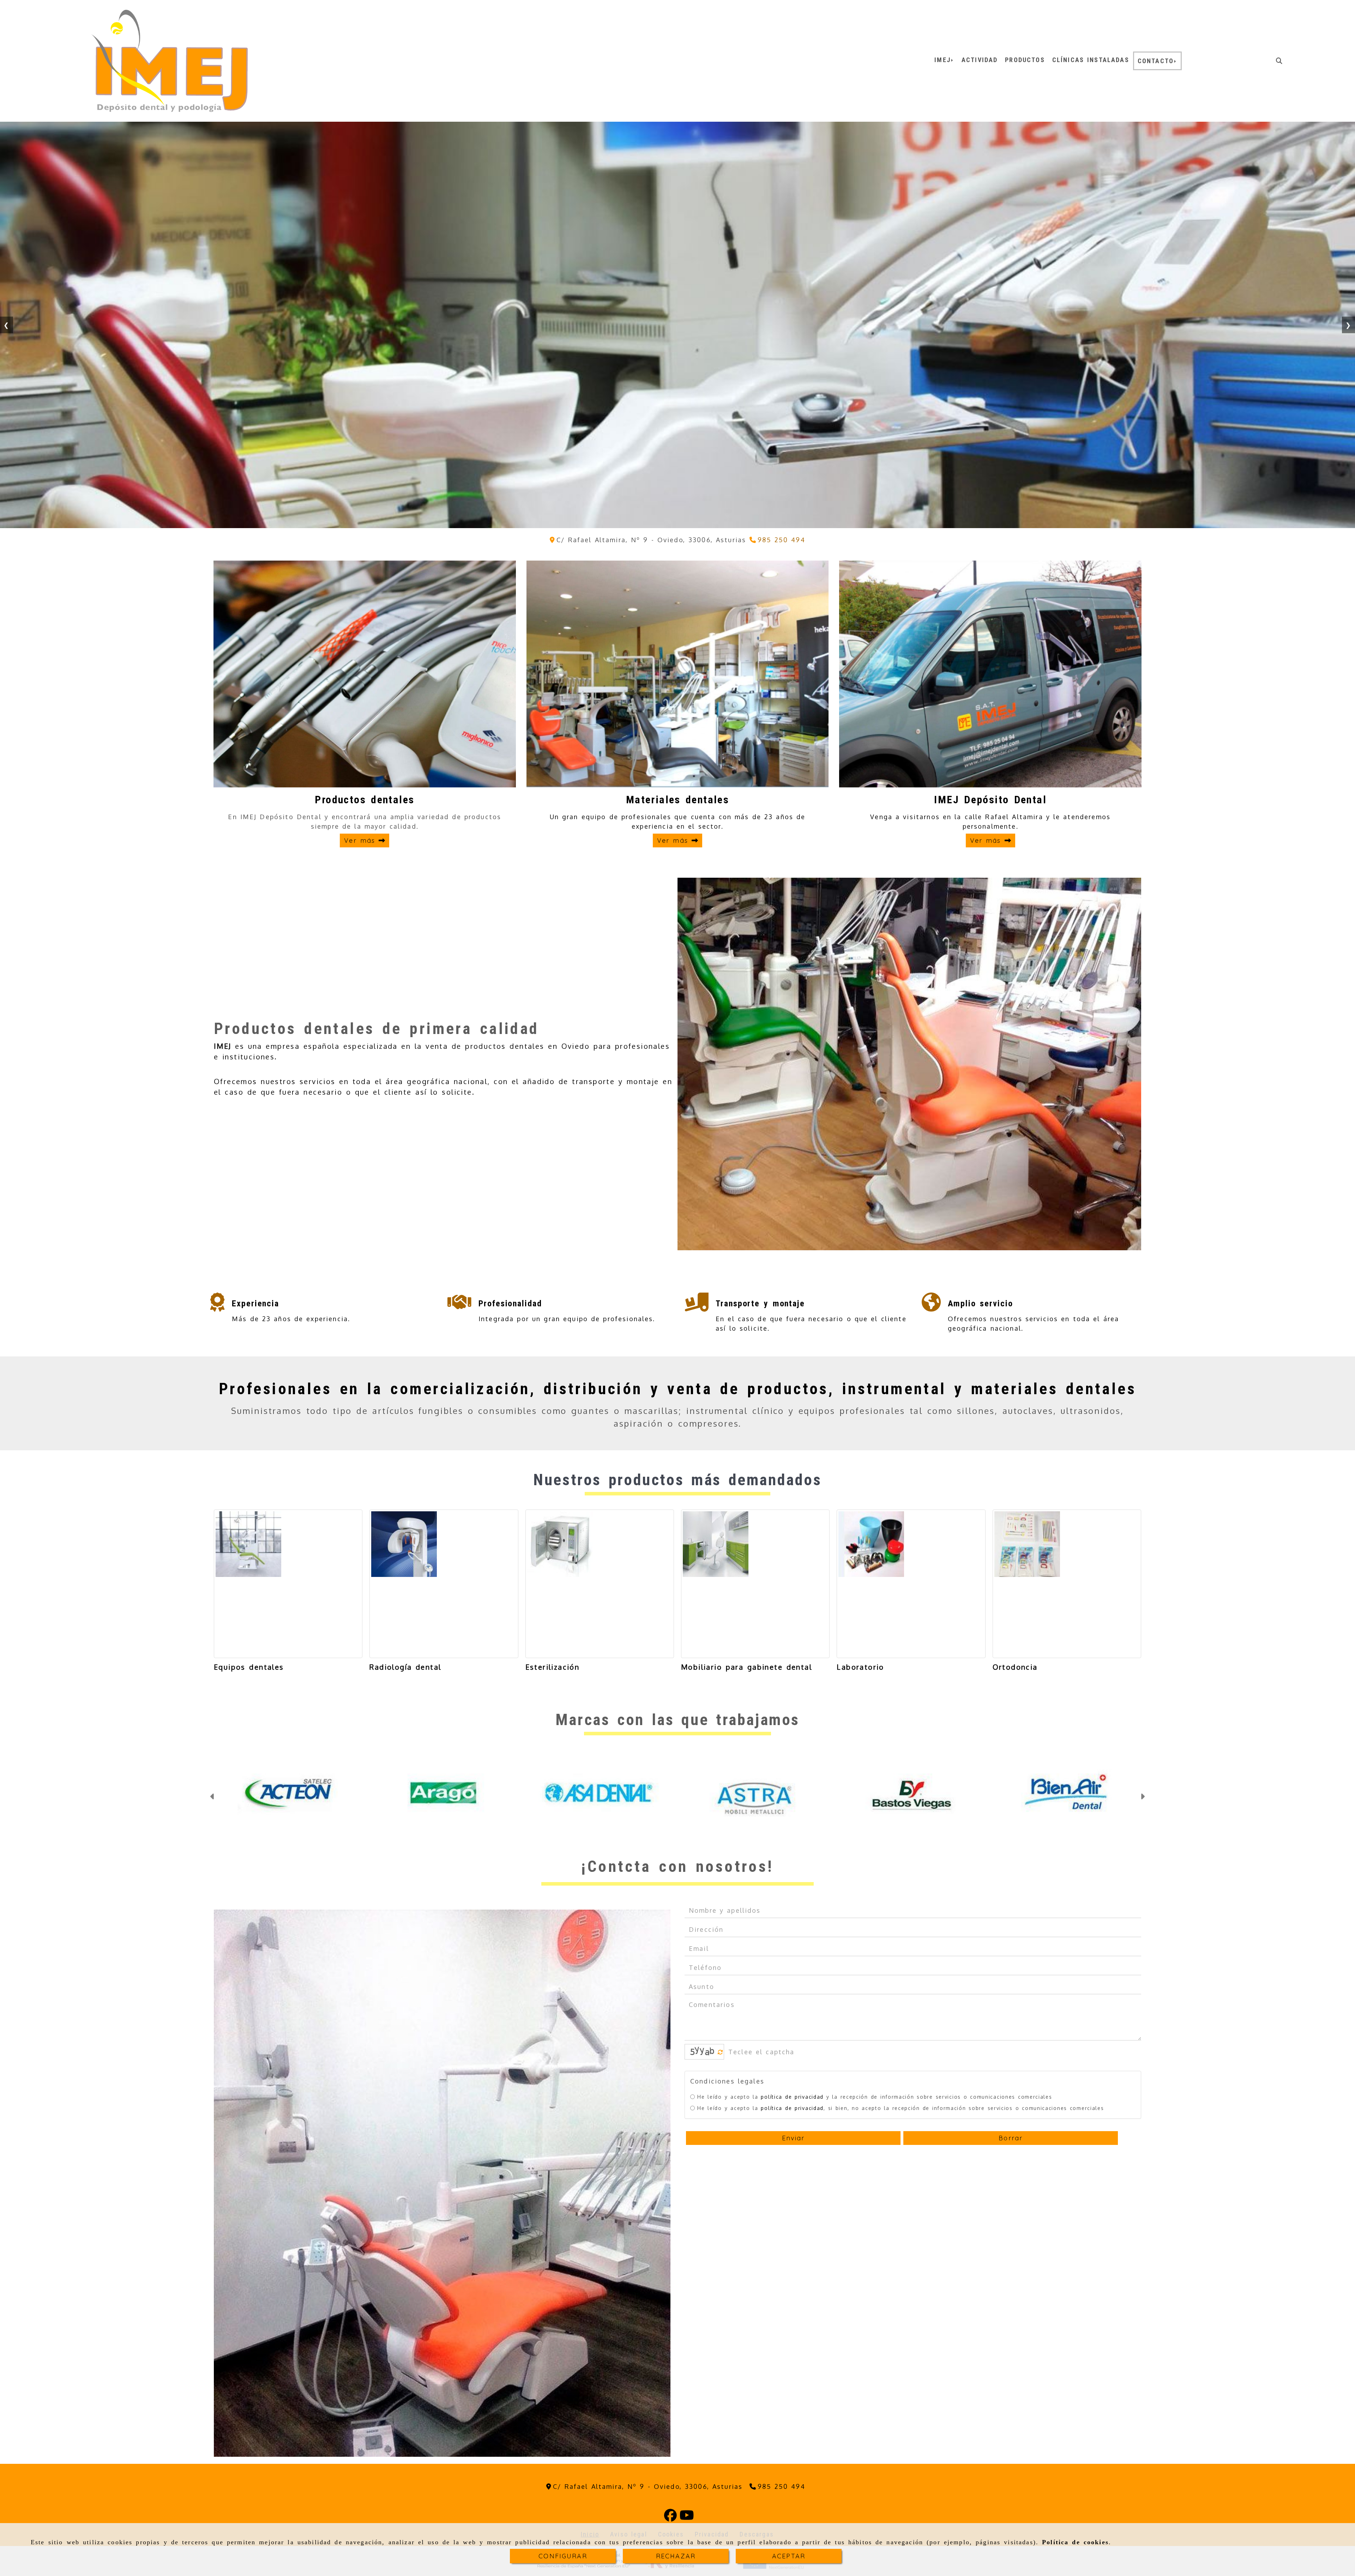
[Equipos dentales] (288, 1584)
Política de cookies (1075, 2542)
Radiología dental (405, 1667)
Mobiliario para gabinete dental (746, 1667)
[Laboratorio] (911, 1584)
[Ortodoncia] (1067, 1584)
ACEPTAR (789, 2556)
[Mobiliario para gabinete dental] (755, 1584)
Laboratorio (860, 1667)
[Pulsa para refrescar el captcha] (720, 2077)
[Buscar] (1279, 61)
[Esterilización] (600, 1584)
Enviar (793, 2163)
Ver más (361, 840)
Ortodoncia (1015, 1667)
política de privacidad (792, 2121)
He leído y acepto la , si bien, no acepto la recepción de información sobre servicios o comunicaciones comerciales (901, 2133)
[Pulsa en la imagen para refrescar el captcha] (703, 2076)
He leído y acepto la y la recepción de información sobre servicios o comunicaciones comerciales (875, 2121)
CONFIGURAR (563, 2556)
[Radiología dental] (444, 1584)
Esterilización (553, 1667)
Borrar (1011, 2163)
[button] (213, 1809)
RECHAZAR (676, 2556)
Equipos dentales (249, 1667)
